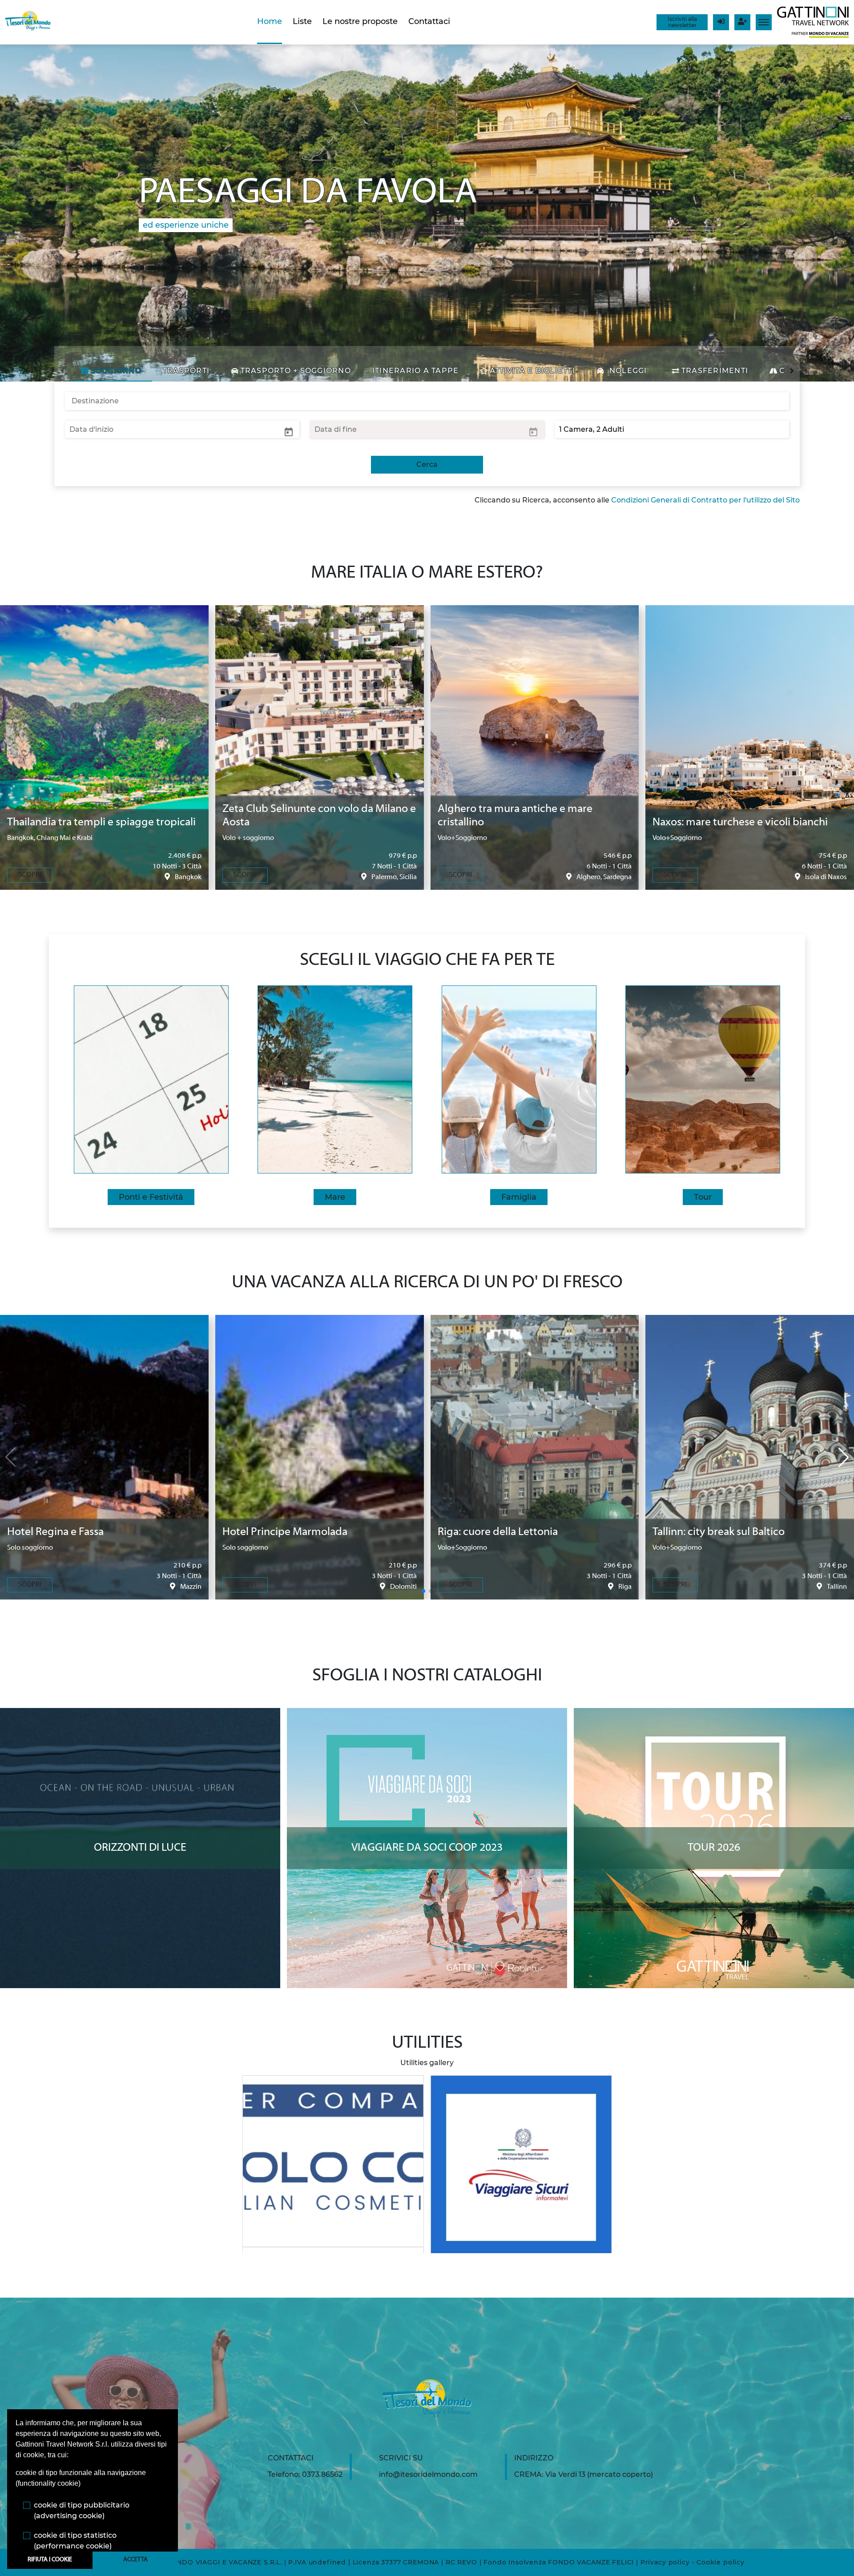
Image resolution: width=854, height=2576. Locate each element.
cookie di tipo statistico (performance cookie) (75, 2541)
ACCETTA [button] (135, 2560)
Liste (302, 21)
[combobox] (427, 401)
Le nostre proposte (360, 21)
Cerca (427, 464)
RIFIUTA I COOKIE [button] (50, 2560)
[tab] (111, 371)
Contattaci (429, 21)
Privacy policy (665, 2562)
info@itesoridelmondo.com (428, 2474)
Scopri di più (140, 1716)
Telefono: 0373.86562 (305, 2474)
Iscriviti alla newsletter (682, 22)
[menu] (764, 22)
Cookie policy (721, 2562)
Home (270, 21)
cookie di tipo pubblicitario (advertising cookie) (82, 2510)
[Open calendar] (289, 431)
